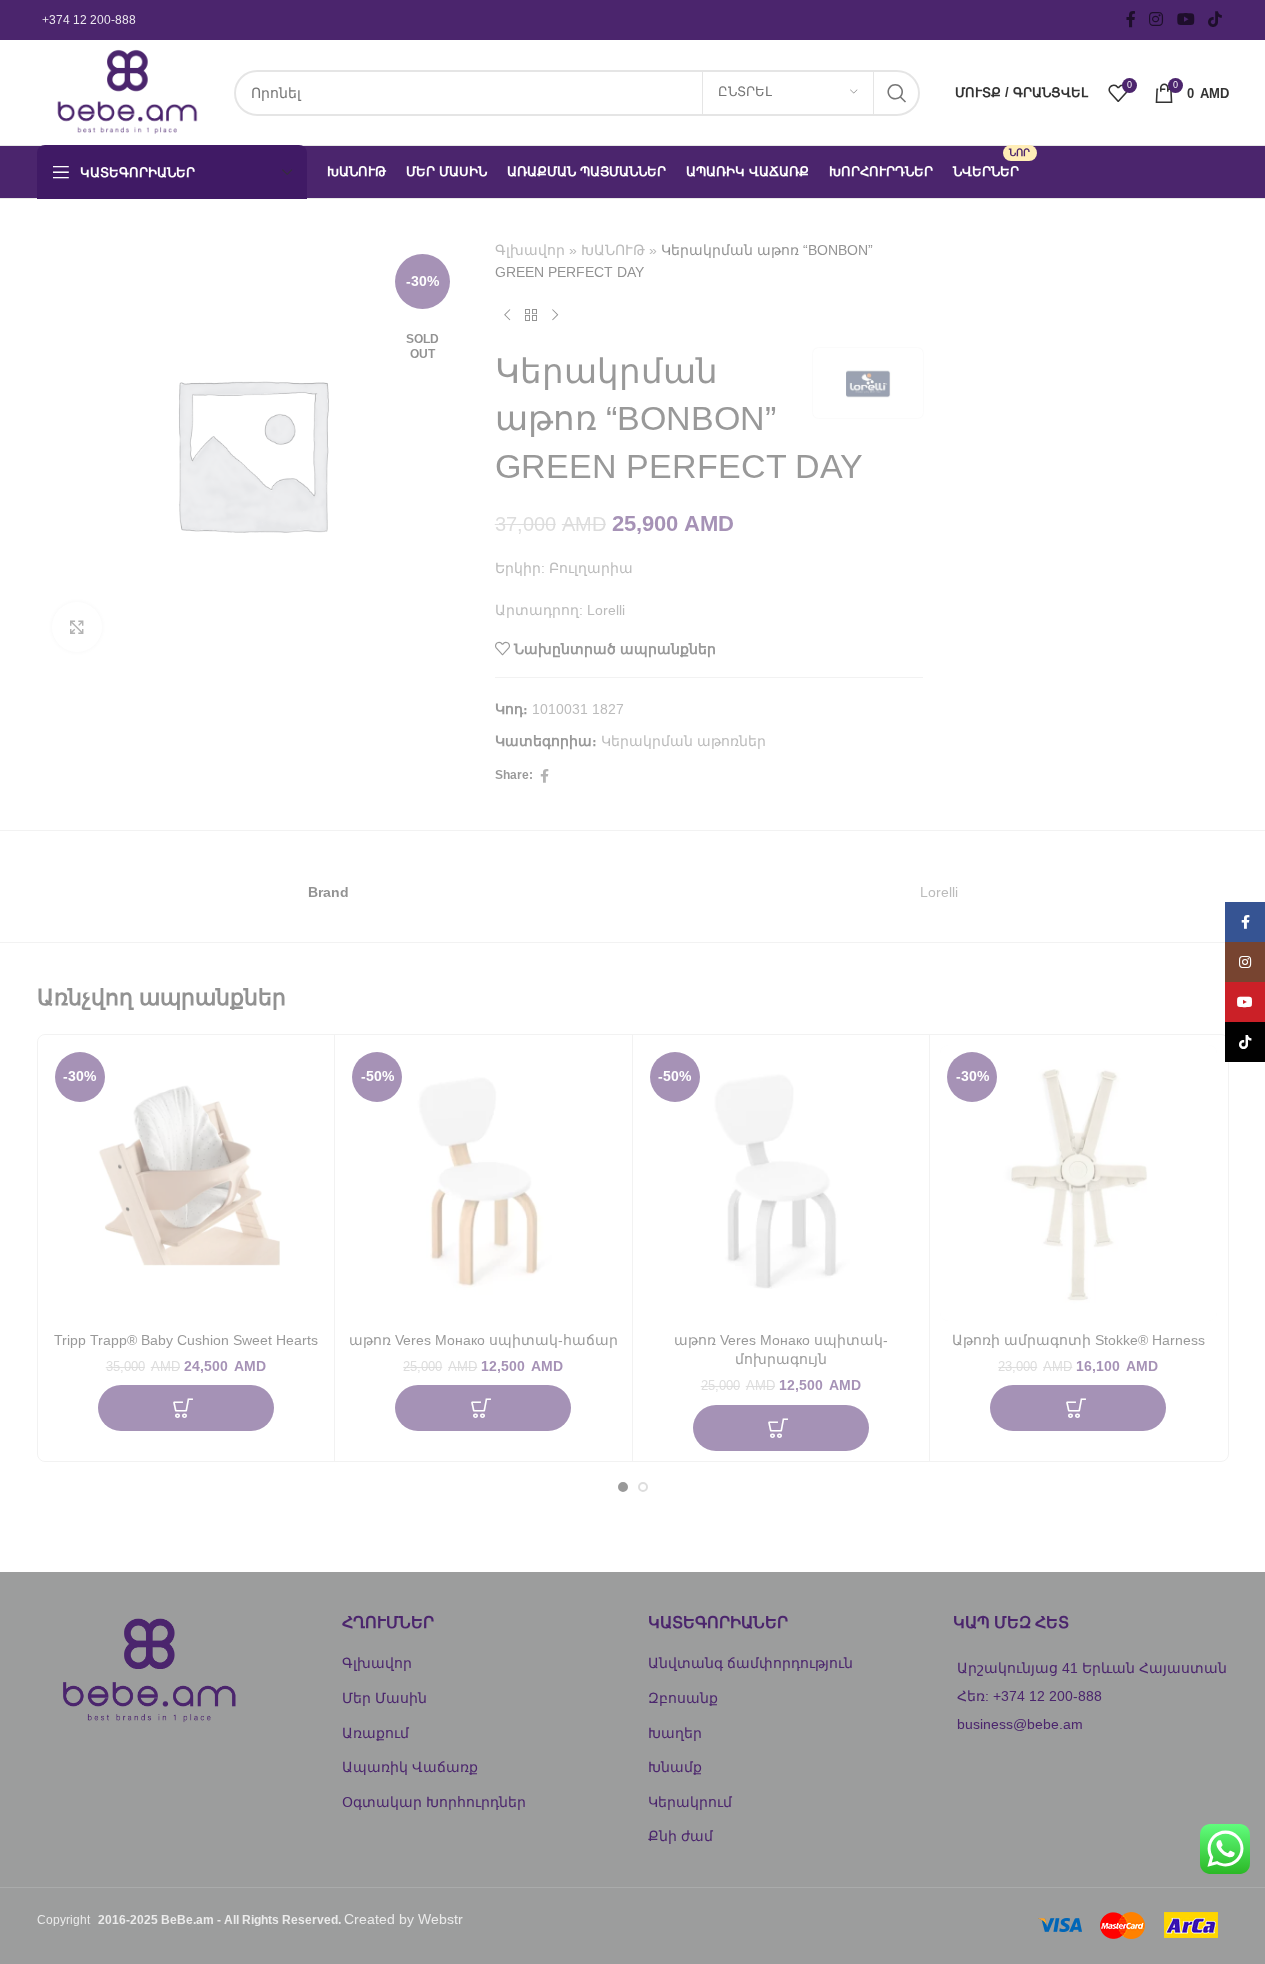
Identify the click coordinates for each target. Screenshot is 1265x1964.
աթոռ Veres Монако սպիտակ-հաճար (483, 1340)
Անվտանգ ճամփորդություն (750, 1663)
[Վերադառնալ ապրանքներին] (531, 316)
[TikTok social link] (1214, 19)
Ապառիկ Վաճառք (410, 1767)
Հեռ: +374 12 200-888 (1029, 1696)
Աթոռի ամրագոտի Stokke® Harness (1078, 1340)
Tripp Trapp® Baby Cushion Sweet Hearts (186, 1340)
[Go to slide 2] (643, 1487)
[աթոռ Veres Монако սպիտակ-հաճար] (483, 1183)
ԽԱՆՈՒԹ (613, 250)
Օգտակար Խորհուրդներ (434, 1802)
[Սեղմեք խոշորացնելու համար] (77, 627)
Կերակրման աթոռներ (683, 741)
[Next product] (555, 316)
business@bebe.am (1020, 1724)
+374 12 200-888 (89, 20)
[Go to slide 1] (623, 1487)
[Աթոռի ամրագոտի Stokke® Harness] (1078, 1183)
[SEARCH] (897, 93)
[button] (186, 1408)
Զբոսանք (683, 1698)
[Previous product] (507, 316)
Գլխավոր (530, 250)
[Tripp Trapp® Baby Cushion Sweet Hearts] (186, 1183)
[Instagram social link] (1156, 19)
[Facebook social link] (1131, 19)
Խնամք (675, 1767)
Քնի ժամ (680, 1836)
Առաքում (375, 1733)
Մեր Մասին (384, 1698)
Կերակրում (690, 1802)
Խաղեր (675, 1733)
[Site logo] (125, 91)
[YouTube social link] (1185, 19)
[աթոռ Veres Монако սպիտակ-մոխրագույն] (781, 1183)
